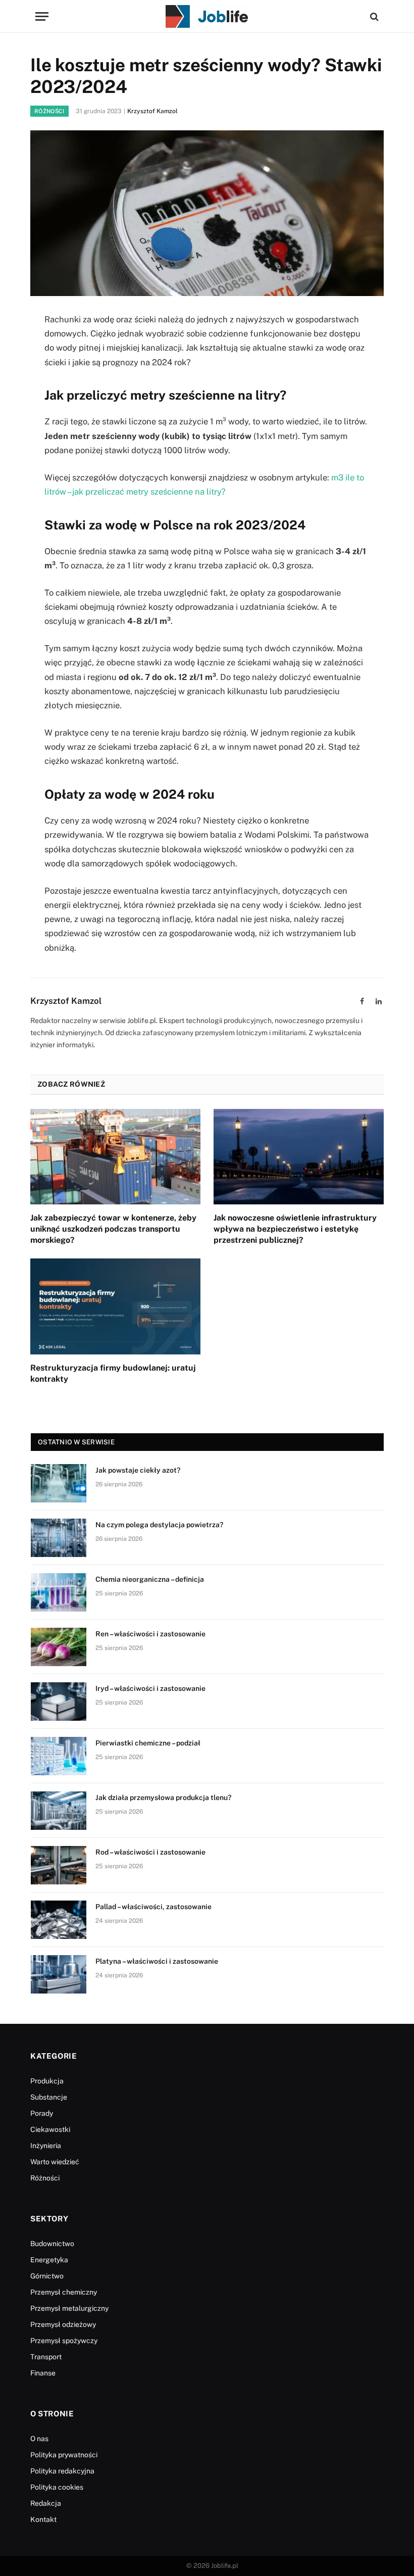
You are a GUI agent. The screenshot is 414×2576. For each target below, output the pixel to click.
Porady (42, 2113)
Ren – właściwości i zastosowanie (150, 1634)
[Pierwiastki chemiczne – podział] (59, 1756)
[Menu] (42, 16)
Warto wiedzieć (55, 2162)
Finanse (43, 2373)
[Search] (373, 16)
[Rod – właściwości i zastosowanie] (59, 1865)
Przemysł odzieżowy (63, 2324)
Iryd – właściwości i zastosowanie (150, 1688)
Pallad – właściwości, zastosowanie (153, 1907)
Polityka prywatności (64, 2455)
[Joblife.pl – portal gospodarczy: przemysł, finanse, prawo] (207, 16)
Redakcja (46, 2503)
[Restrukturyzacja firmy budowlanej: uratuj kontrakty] (115, 1306)
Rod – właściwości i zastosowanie (150, 1852)
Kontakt (43, 2519)
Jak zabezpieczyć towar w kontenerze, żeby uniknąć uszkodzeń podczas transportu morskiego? (113, 1229)
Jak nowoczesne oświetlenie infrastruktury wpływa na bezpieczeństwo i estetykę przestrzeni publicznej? (295, 1229)
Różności (49, 111)
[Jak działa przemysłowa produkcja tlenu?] (59, 1811)
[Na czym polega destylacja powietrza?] (59, 1538)
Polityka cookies (57, 2487)
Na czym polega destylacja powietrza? (159, 1525)
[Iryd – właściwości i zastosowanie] (59, 1702)
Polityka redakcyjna (62, 2471)
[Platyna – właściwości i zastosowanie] (59, 1974)
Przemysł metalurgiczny (69, 2308)
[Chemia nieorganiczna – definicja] (59, 1592)
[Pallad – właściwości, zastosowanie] (59, 1920)
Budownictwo (52, 2244)
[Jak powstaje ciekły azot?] (59, 1483)
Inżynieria (46, 2146)
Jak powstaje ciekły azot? (138, 1470)
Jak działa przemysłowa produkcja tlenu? (163, 1797)
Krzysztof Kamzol (152, 111)
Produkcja (47, 2081)
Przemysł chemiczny (64, 2292)
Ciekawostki (50, 2129)
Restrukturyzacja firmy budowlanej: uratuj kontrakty (113, 1373)
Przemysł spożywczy (64, 2341)
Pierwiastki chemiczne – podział (148, 1743)
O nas (39, 2439)
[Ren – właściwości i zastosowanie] (59, 1647)
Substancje (49, 2097)
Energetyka (49, 2260)
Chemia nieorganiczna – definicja (150, 1579)
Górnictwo (47, 2276)
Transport (46, 2357)
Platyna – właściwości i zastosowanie (157, 1961)
